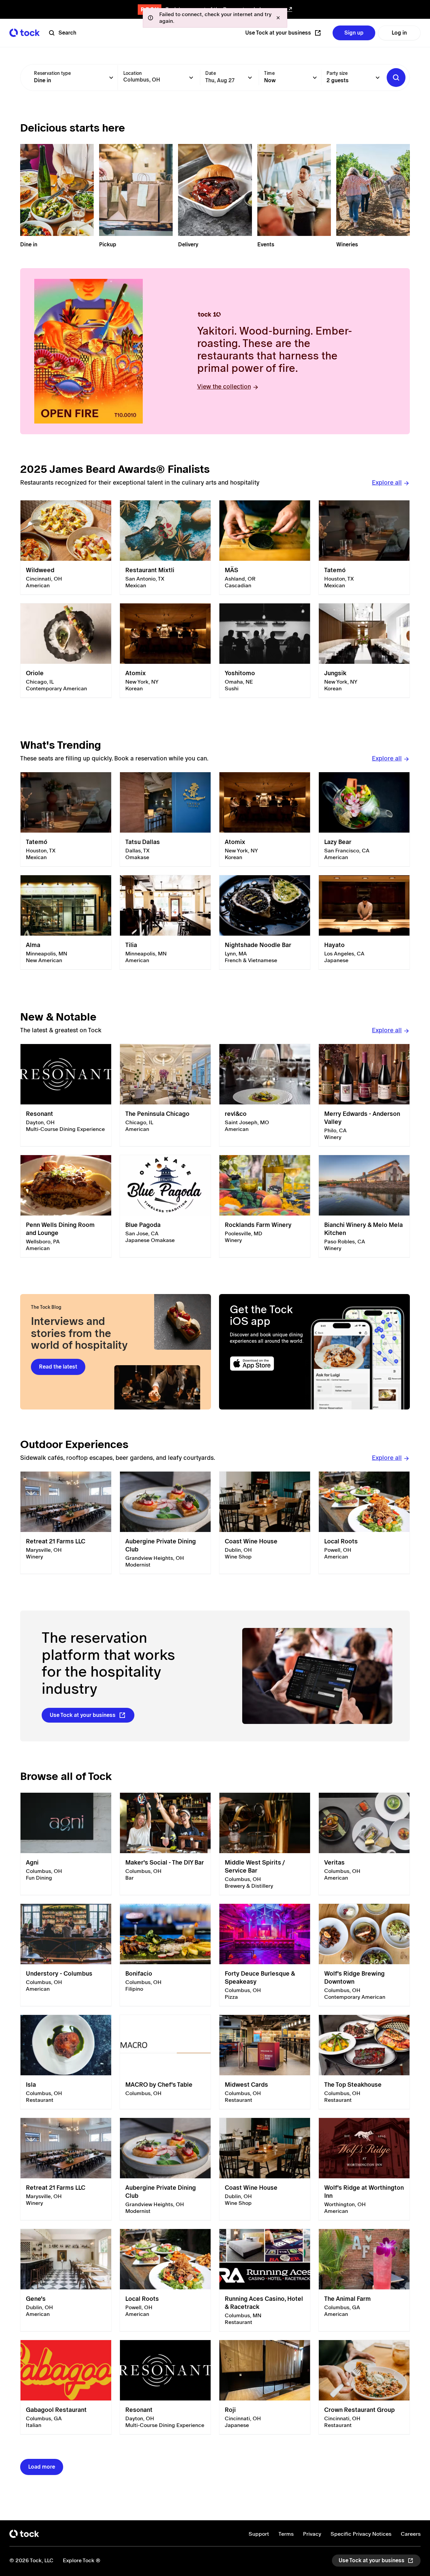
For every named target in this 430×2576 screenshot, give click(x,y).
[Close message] (278, 18)
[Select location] (191, 78)
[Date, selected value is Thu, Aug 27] (250, 78)
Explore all (387, 482)
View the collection (224, 386)
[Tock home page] (25, 33)
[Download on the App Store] (267, 1364)
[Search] (396, 78)
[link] (66, 548)
